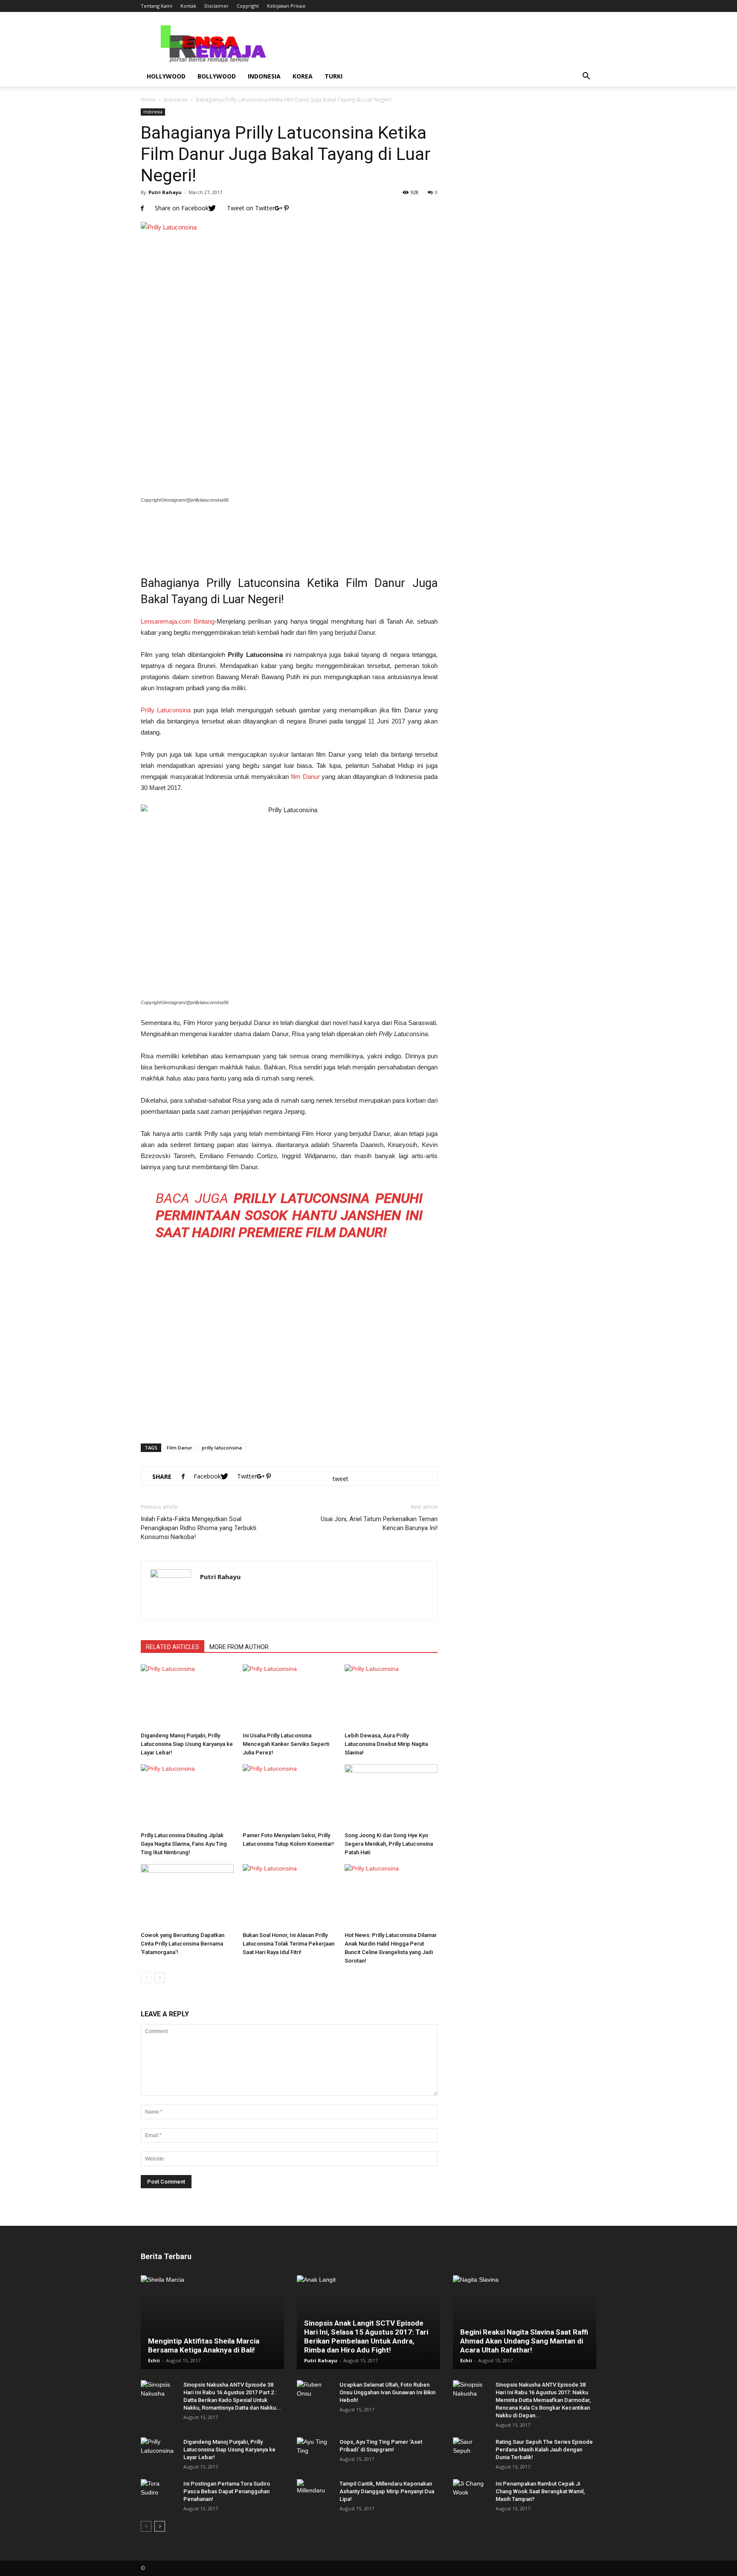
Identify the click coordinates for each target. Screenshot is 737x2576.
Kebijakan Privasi (286, 6)
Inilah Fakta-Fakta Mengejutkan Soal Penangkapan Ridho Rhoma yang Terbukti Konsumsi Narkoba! (199, 1528)
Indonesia (264, 76)
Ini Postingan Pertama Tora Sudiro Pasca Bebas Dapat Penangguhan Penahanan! (227, 2491)
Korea (303, 76)
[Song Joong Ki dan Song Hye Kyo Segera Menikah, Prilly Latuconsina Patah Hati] (391, 1796)
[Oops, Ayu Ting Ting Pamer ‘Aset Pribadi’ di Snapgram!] (314, 2450)
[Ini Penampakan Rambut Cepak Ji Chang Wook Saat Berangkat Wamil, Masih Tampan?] (470, 2492)
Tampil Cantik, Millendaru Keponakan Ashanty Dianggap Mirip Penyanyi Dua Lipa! (387, 2491)
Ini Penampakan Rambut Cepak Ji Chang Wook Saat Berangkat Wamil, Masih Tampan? (540, 2491)
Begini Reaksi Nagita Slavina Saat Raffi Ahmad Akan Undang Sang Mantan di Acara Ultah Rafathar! (524, 2341)
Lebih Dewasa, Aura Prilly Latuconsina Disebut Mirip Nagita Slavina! (386, 1744)
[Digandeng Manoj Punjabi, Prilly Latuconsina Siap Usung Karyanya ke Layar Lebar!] (187, 1696)
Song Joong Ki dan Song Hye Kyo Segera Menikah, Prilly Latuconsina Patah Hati (389, 1844)
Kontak (188, 6)
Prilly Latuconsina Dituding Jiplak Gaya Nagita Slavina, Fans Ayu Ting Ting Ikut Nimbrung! (184, 1844)
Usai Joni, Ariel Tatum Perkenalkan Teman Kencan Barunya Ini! (379, 1523)
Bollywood (217, 76)
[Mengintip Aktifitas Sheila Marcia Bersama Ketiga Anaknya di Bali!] (212, 2322)
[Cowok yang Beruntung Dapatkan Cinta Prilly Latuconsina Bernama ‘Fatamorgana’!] (187, 1896)
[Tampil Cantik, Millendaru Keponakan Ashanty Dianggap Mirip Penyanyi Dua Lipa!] (314, 2492)
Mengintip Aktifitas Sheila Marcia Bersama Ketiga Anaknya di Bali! (204, 2345)
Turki (334, 76)
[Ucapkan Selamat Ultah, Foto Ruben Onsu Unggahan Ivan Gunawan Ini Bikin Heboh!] (314, 2393)
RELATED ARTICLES (173, 1647)
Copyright (248, 6)
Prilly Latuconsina (166, 710)
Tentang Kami (157, 6)
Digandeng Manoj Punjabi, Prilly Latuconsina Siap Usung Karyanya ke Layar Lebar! (187, 1744)
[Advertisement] (289, 534)
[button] (586, 76)
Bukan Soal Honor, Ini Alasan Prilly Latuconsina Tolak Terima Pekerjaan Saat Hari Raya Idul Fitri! (289, 1944)
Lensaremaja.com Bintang (178, 621)
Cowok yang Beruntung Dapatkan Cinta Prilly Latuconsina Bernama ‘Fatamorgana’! (183, 1944)
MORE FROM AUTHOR (239, 1647)
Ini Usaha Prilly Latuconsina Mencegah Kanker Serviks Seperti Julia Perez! (286, 1744)
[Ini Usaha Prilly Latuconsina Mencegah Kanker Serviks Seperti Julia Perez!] (289, 1696)
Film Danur (180, 1448)
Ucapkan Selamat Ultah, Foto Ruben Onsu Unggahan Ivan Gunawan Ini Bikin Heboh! (387, 2392)
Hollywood (166, 76)
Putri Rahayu (165, 192)
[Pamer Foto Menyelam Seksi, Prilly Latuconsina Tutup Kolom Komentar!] (289, 1796)
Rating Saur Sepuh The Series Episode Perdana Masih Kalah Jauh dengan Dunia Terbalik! (544, 2450)
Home (148, 100)
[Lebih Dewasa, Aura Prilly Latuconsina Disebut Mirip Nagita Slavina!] (391, 1696)
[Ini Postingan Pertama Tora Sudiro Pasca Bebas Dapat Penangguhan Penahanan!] (158, 2492)
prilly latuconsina (222, 1448)
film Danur (305, 777)
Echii (154, 2360)
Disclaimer (216, 6)
